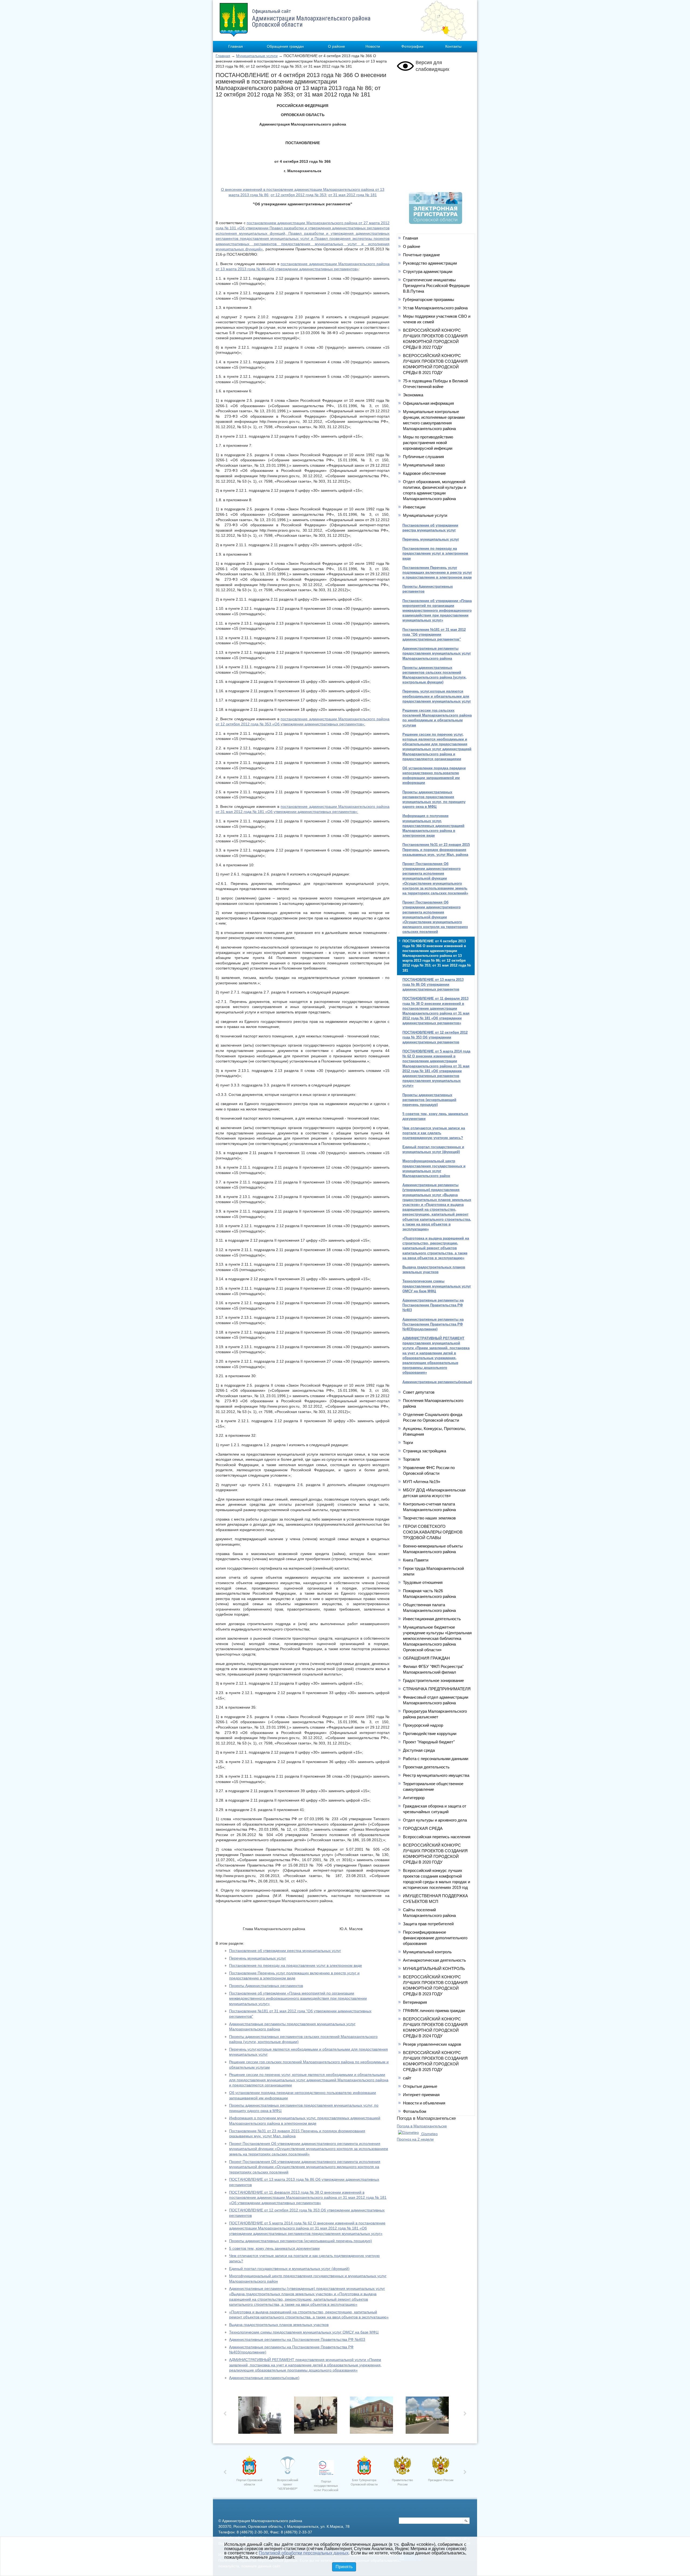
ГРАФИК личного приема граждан (434, 2011)
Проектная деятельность (426, 1767)
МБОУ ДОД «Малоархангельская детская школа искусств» (434, 1493)
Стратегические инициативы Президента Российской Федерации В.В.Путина (436, 285)
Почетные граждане (421, 255)
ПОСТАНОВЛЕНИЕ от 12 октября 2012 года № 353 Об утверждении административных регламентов (435, 1037)
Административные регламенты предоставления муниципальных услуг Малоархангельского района (437, 653)
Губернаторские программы (429, 300)
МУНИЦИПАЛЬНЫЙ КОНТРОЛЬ (434, 1969)
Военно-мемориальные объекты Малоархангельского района (433, 1549)
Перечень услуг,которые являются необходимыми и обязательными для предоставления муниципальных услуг (437, 696)
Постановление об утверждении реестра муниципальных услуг (285, 1951)
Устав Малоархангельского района (435, 308)
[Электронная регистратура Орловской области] (436, 223)
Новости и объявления (424, 2103)
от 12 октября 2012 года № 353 (298, 195)
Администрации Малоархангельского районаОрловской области (311, 18)
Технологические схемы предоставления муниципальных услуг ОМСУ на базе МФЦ (304, 2332)
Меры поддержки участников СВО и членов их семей (437, 319)
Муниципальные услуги (257, 56)
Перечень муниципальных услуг (258, 1958)
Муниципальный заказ (424, 465)
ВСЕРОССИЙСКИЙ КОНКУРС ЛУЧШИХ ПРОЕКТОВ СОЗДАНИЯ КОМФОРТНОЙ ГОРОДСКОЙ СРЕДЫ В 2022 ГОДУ (435, 339)
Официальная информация (428, 403)
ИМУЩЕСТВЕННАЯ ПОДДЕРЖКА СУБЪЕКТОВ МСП (435, 1899)
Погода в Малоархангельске (422, 2126)
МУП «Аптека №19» (422, 1482)
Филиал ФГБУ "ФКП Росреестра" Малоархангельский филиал (433, 1669)
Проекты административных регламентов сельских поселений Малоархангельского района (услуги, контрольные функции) (434, 675)
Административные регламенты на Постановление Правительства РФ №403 (297, 2339)
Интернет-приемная (421, 2095)
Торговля (411, 1459)
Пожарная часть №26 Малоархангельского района (429, 1594)
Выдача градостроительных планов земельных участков (279, 2325)
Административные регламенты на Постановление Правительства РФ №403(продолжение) (433, 1324)
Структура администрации (428, 271)
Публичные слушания (423, 457)
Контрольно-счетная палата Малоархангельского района (429, 1507)
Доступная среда (419, 1750)
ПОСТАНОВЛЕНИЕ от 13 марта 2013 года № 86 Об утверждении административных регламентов (433, 984)
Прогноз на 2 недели (415, 2139)
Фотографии (412, 46)
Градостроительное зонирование (433, 1680)
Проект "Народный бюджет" (429, 1742)
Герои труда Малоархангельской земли (433, 1571)
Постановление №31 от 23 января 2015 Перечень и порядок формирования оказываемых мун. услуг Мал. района (436, 849)
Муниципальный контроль (427, 1952)
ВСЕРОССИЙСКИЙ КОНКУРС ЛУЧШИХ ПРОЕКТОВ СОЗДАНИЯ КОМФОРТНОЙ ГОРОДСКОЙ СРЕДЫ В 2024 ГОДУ (435, 2027)
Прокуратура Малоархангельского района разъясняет (435, 1714)
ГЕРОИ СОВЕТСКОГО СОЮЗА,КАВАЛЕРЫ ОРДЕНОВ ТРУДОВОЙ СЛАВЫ (433, 1532)
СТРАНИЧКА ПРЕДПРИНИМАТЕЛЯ (437, 1689)
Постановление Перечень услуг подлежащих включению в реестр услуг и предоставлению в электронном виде (437, 572)
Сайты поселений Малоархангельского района (429, 1913)
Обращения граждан (285, 46)
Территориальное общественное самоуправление (433, 1786)
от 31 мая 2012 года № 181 (353, 195)
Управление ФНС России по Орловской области (429, 1470)
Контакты (453, 46)
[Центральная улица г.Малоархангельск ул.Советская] (429, 2417)
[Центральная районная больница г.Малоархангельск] (373, 2417)
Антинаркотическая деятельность (434, 1960)
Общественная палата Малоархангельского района (429, 1608)
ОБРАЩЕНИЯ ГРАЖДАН (426, 1658)
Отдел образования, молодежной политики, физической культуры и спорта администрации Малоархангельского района (434, 490)
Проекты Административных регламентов (266, 1986)
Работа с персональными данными (436, 1759)
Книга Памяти (416, 1560)
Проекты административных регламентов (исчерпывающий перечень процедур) (301, 2241)
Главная (236, 46)
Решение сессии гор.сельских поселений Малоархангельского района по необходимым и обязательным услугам (437, 718)
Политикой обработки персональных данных (304, 2553)
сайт (407, 2078)
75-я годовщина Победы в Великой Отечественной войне (435, 384)
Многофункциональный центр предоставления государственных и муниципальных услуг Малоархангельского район (434, 1168)
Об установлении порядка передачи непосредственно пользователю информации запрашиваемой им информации (434, 775)
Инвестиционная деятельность (432, 1619)
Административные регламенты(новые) (264, 2378)
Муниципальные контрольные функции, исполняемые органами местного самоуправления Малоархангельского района (434, 420)
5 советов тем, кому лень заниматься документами (274, 2248)
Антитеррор (414, 1798)
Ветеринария (415, 2002)
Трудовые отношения (423, 1582)
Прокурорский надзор (423, 1725)
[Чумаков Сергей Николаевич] (261, 2417)
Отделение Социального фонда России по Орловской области (433, 1417)
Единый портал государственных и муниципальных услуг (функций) (289, 2269)
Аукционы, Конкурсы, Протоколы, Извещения (434, 1431)
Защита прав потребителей (428, 1924)
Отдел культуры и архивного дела (435, 1820)
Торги (408, 1443)
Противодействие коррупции (430, 1734)
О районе (337, 46)
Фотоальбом (415, 2111)
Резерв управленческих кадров (432, 2044)
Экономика (413, 395)
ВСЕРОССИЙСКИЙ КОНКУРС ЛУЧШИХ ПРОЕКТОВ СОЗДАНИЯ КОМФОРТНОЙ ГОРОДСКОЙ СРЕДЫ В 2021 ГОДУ (435, 364)
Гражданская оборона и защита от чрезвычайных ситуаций (435, 1809)
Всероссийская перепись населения (437, 1837)
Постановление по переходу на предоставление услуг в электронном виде (296, 1965)
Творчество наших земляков (429, 1518)
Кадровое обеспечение (424, 473)
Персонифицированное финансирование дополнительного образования (435, 1938)
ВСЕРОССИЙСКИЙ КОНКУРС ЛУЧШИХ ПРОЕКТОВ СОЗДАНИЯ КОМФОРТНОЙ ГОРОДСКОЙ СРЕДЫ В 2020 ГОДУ (435, 1854)
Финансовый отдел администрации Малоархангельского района (436, 1700)
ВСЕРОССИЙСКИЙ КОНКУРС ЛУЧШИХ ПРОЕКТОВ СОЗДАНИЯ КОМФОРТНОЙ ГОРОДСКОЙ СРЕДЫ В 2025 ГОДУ (435, 2061)
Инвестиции (414, 507)
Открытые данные (420, 2086)
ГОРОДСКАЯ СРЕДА (423, 1828)
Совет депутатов (419, 1392)
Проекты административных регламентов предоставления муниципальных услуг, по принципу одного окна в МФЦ (434, 799)
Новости (373, 46)
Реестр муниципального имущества (436, 1775)
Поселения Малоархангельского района (433, 1403)
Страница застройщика (425, 1451)
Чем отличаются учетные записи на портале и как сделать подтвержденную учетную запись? (434, 1133)
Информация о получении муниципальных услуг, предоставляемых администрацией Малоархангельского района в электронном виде (433, 826)
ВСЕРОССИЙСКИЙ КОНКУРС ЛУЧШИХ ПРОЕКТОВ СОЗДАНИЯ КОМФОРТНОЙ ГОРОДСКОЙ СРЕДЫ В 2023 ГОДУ (435, 1985)
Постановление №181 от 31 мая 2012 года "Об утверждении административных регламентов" (434, 634)
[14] (317, 2417)
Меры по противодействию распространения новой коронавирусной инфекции (428, 443)
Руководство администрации (430, 263)
